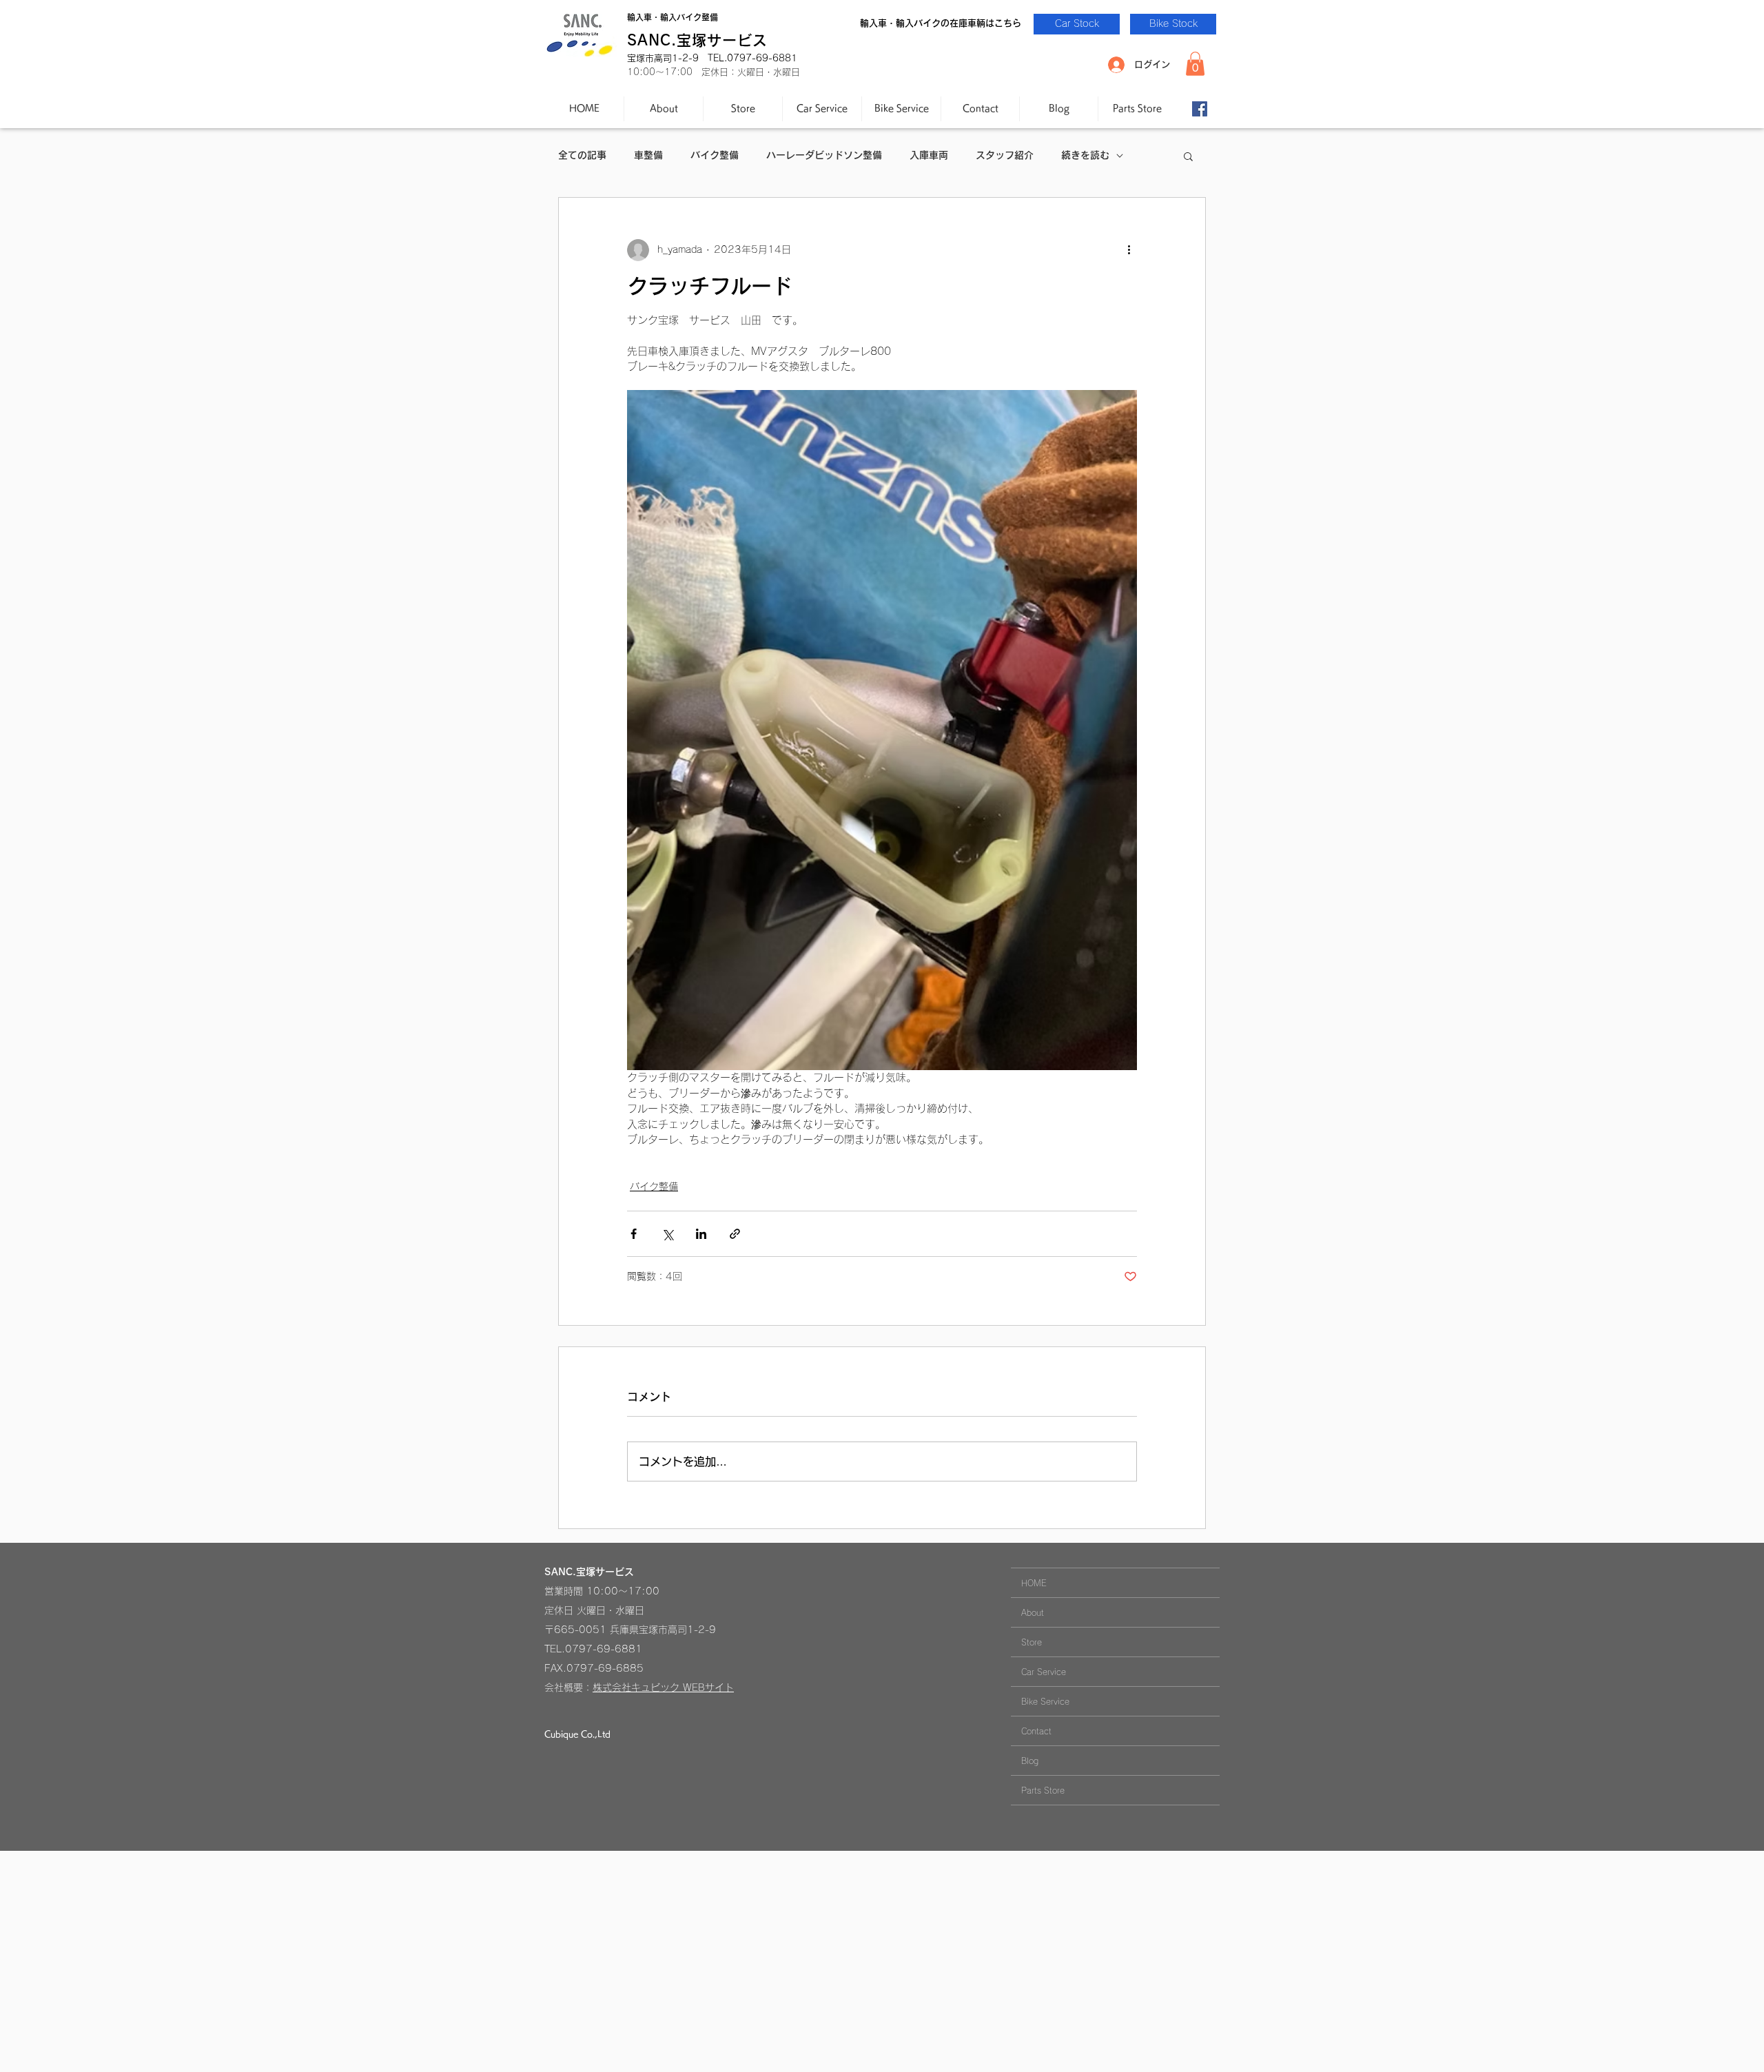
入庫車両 (929, 155)
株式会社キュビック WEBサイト (663, 1688)
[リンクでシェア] (735, 1234)
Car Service (1044, 1672)
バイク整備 (715, 155)
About (1033, 1612)
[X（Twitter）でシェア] (667, 1234)
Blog (1030, 1761)
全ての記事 (582, 155)
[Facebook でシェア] (634, 1234)
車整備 (648, 155)
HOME (1034, 1583)
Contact (1036, 1731)
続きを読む (1085, 155)
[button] (1195, 64)
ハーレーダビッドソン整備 (824, 155)
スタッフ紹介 (1005, 155)
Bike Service (1045, 1701)
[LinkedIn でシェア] (701, 1234)
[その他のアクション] (1129, 250)
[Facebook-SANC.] (1200, 109)
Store (1032, 1642)
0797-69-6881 (604, 1649)
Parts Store (1043, 1790)
